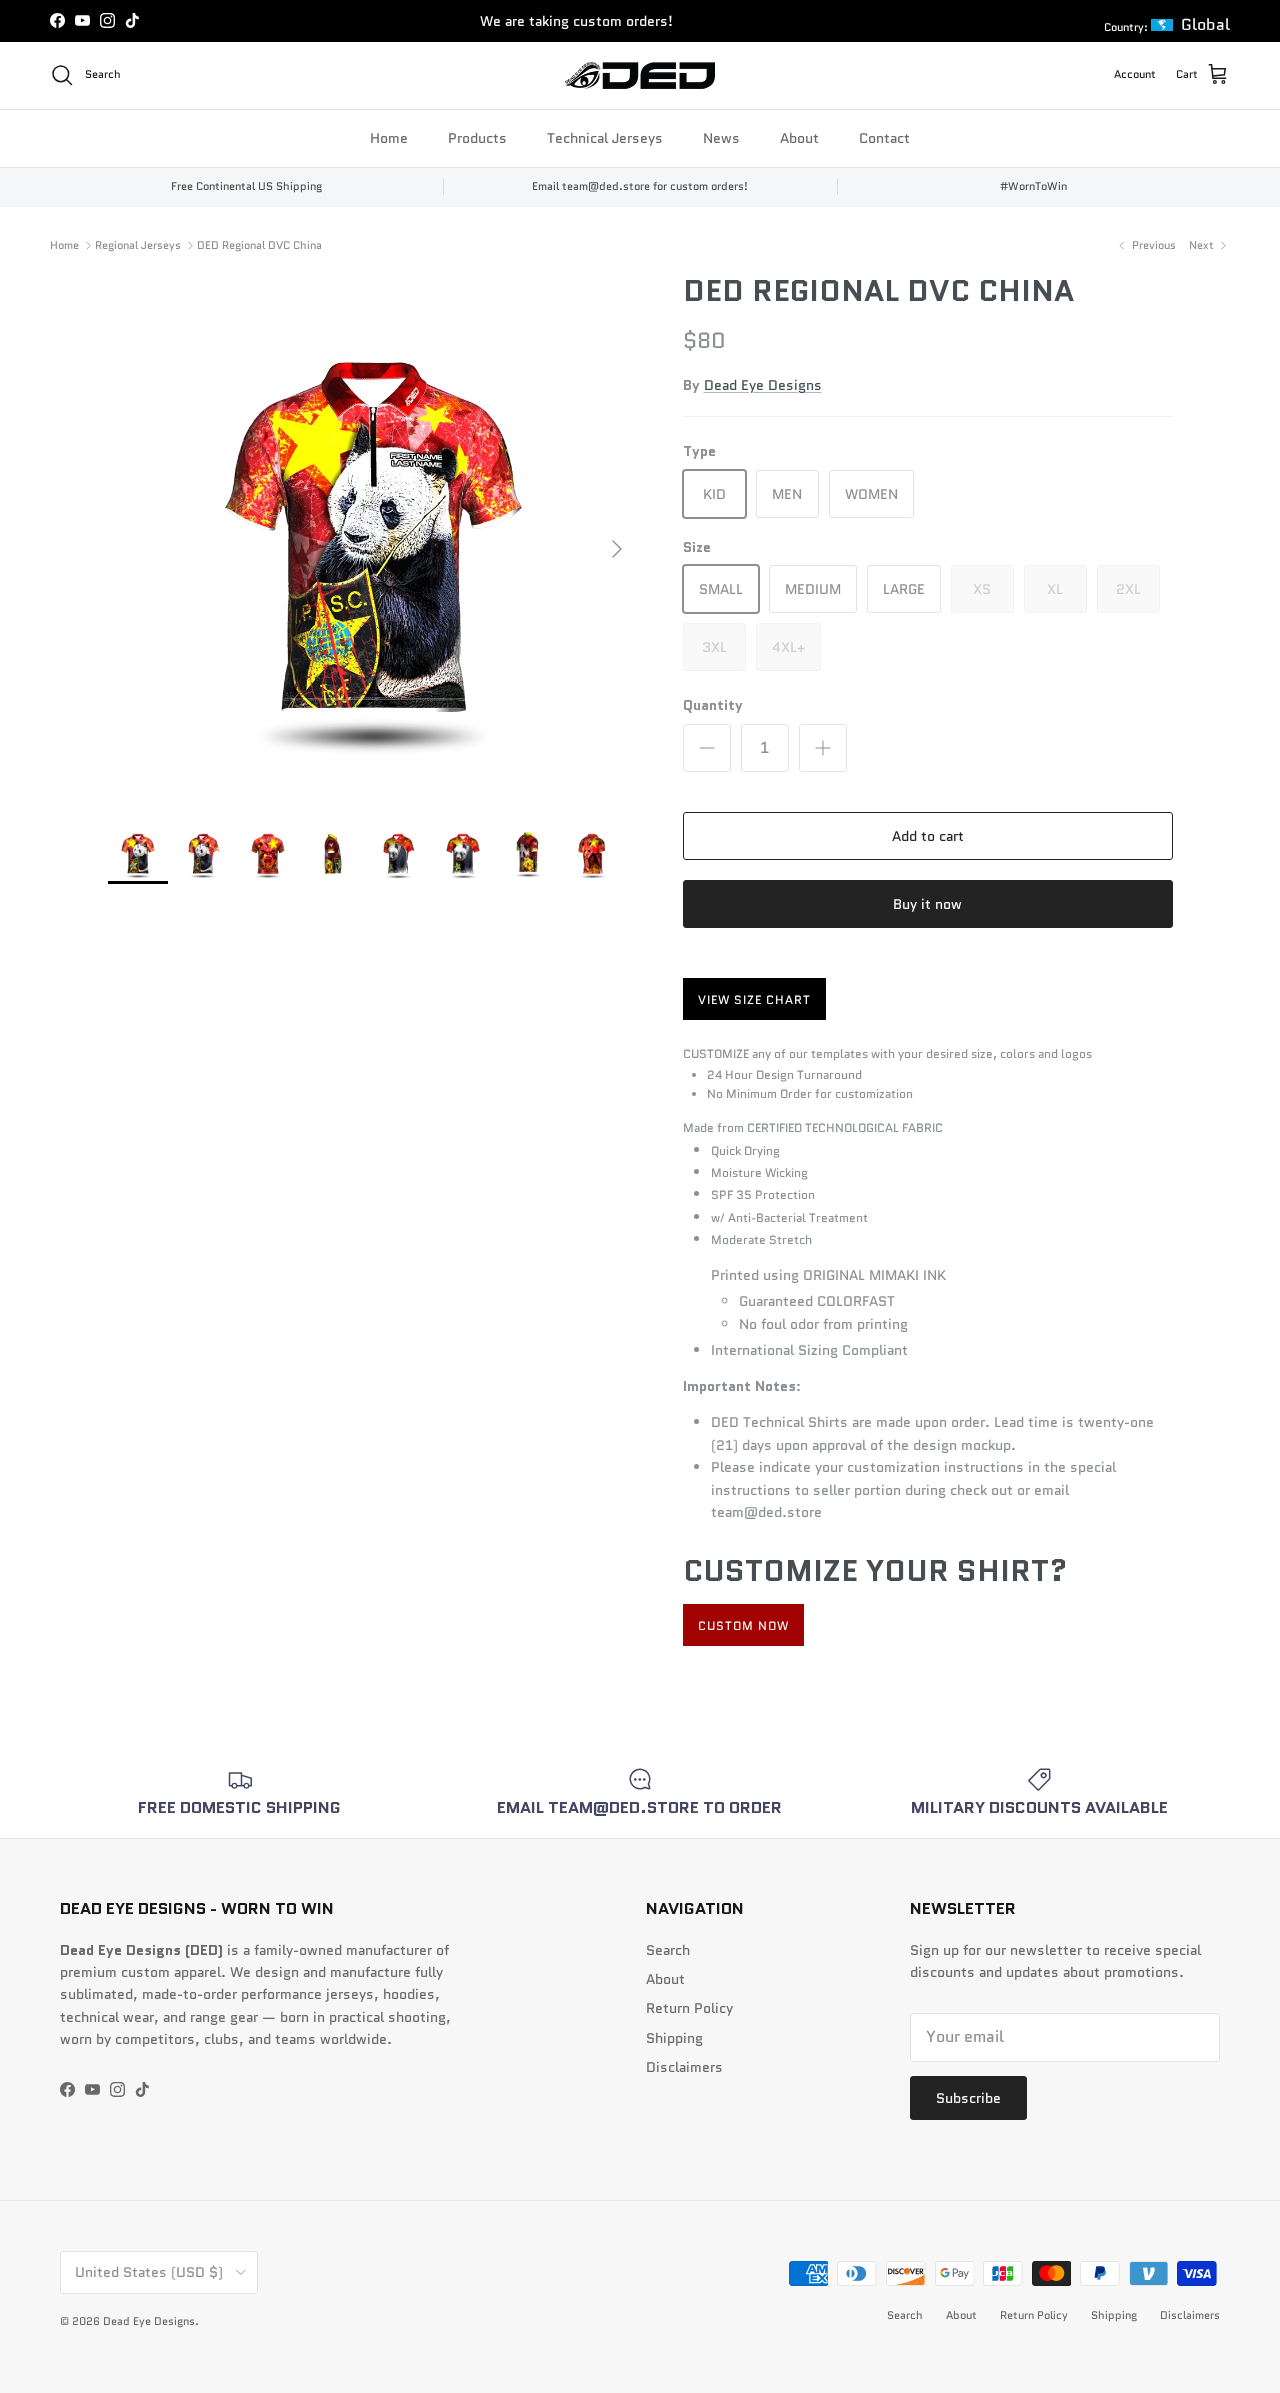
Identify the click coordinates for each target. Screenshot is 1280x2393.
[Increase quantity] (823, 748)
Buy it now (927, 904)
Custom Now (743, 1625)
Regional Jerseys (138, 245)
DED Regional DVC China (259, 245)
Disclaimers (684, 2067)
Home (389, 137)
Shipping (674, 2038)
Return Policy (689, 2008)
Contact (884, 137)
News (721, 137)
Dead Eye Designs (763, 385)
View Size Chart (754, 999)
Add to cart (928, 836)
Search (668, 1950)
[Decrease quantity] (707, 748)
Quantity (713, 705)
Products (477, 137)
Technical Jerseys (605, 137)
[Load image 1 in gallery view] (373, 538)
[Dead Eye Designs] (640, 75)
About (799, 137)
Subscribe (968, 2098)
